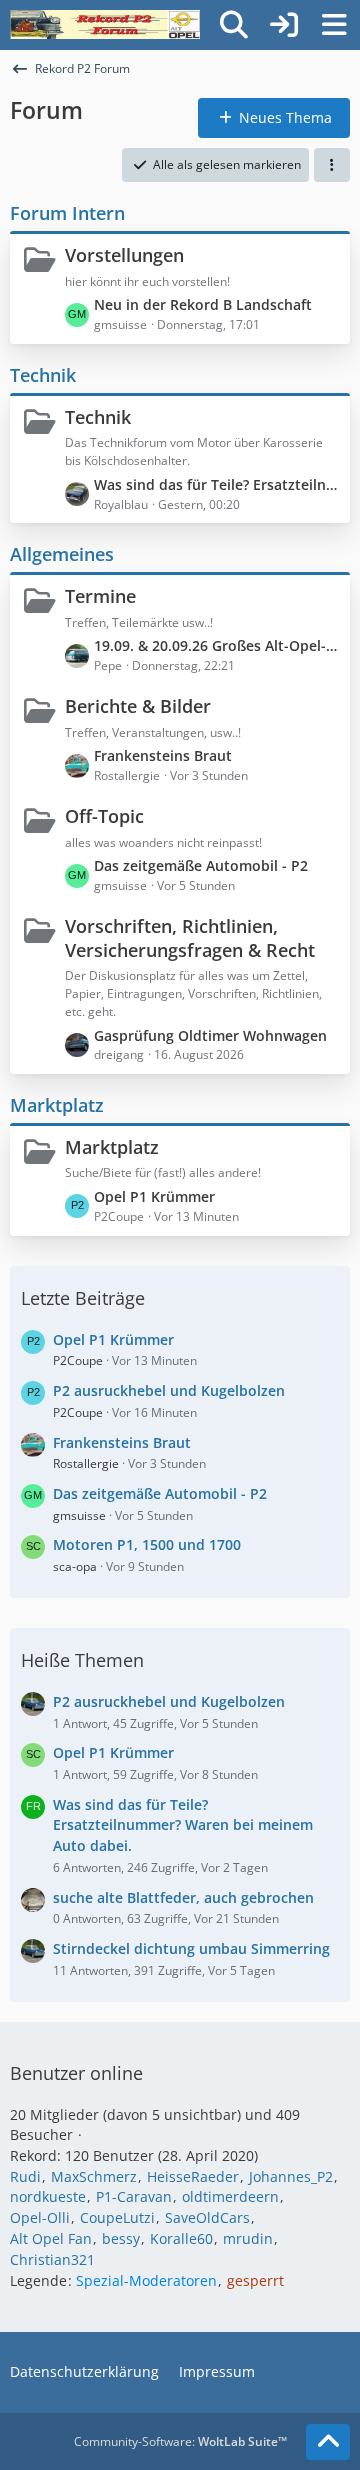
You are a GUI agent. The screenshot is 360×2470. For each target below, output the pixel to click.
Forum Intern (67, 213)
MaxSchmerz (94, 2176)
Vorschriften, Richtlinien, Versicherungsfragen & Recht (190, 938)
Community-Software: (180, 2441)
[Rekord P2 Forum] (105, 25)
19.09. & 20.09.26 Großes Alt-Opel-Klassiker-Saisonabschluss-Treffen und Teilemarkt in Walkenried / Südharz (217, 645)
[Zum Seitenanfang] (328, 2442)
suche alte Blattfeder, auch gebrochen (183, 1897)
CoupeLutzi (117, 2217)
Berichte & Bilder (138, 706)
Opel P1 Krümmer (154, 1196)
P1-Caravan (134, 2196)
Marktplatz (57, 1105)
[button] (332, 165)
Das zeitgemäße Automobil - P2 (201, 865)
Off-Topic (104, 816)
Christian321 (52, 2259)
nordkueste (48, 2196)
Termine (100, 596)
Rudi (25, 2176)
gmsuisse (79, 1515)
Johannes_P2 (291, 2176)
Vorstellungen (124, 255)
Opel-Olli (40, 2217)
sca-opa (75, 1566)
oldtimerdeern (230, 2196)
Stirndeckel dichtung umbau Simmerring (191, 1948)
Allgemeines (62, 554)
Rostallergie (86, 1463)
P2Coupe (78, 1360)
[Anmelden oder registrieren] (284, 25)
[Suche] (234, 25)
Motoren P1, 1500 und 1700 (147, 1544)
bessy (121, 2238)
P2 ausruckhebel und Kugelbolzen (169, 1390)
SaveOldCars (207, 2217)
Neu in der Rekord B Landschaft (203, 304)
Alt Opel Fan (51, 2238)
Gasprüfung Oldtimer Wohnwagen (210, 1035)
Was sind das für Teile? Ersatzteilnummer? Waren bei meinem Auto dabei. (217, 484)
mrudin (248, 2238)
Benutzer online (76, 2073)
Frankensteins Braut (163, 755)
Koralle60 (181, 2238)
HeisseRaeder (193, 2176)
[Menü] (334, 25)
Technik (43, 375)
